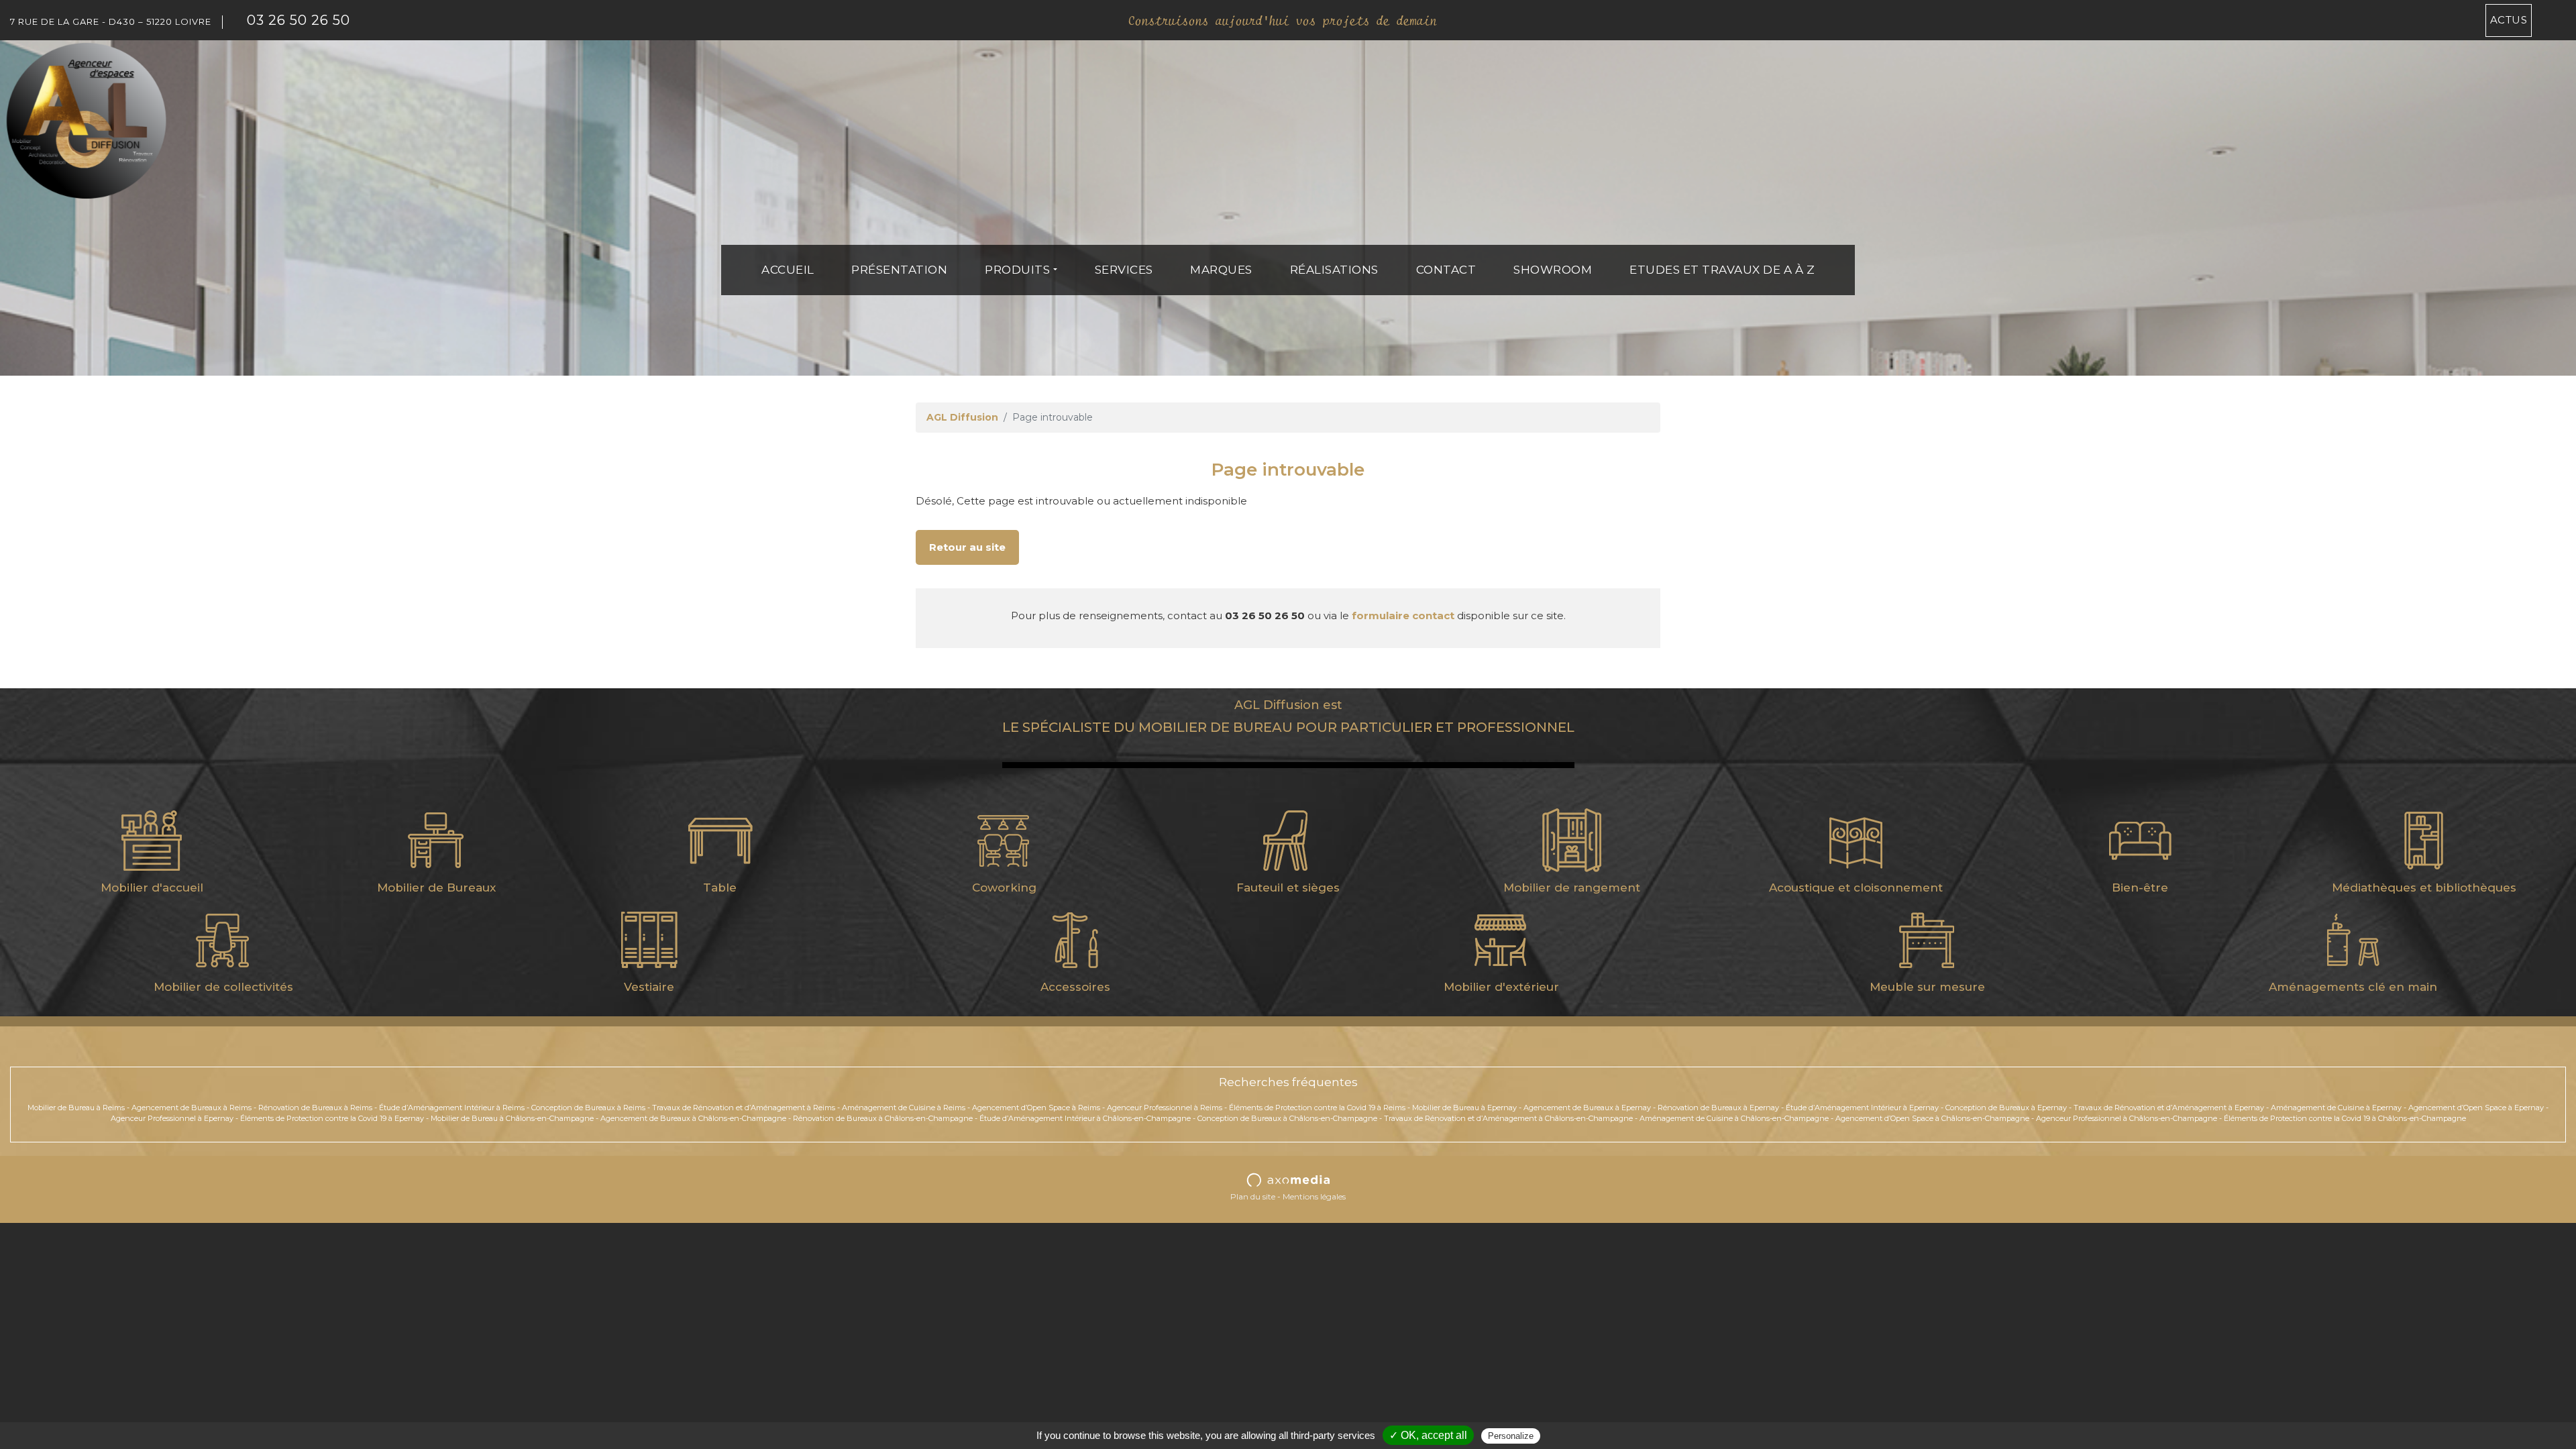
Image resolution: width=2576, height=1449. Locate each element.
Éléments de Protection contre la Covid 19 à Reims (1317, 1108)
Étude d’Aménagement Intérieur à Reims (452, 1108)
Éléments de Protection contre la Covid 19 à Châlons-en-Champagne (2345, 1118)
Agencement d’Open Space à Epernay (2476, 1108)
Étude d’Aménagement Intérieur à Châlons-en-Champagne (1085, 1118)
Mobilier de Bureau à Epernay (1464, 1108)
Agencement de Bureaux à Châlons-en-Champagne (693, 1118)
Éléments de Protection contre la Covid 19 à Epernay (332, 1118)
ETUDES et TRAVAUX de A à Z (1722, 270)
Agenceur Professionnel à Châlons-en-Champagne (2127, 1118)
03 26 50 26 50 (299, 20)
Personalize (1511, 1436)
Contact (1446, 270)
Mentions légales (1314, 1196)
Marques (1221, 270)
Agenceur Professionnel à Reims (1165, 1108)
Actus (2509, 20)
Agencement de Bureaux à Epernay (1587, 1108)
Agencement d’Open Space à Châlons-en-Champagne (1932, 1118)
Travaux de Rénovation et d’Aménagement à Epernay (2169, 1108)
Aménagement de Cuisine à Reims (904, 1108)
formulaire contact (1403, 615)
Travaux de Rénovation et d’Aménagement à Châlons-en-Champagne (1508, 1118)
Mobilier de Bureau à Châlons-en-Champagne (512, 1118)
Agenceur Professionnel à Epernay (172, 1118)
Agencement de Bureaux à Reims (192, 1108)
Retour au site (967, 547)
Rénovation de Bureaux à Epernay (1718, 1108)
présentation (899, 270)
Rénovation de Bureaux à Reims (315, 1108)
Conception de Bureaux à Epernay (2006, 1108)
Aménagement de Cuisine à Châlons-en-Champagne (1734, 1118)
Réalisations (1334, 270)
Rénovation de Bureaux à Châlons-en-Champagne (883, 1118)
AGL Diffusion (962, 417)
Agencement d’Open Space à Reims (1036, 1108)
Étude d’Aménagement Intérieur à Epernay (1862, 1108)
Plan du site (1253, 1196)
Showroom (1553, 270)
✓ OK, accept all (1428, 1435)
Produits (1017, 270)
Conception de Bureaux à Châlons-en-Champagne (1287, 1118)
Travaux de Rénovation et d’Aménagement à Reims (744, 1108)
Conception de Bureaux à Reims (588, 1108)
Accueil (788, 270)
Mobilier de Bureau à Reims (76, 1108)
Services (1124, 270)
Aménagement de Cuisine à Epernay (2336, 1108)
